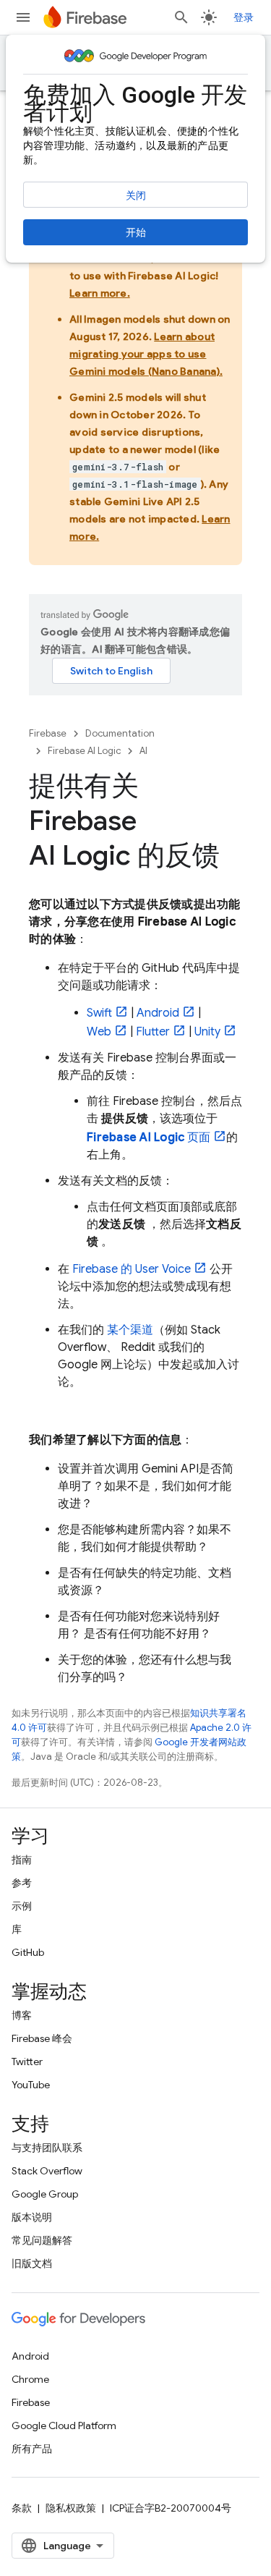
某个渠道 (130, 1330)
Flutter (153, 1032)
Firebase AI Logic (84, 751)
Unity (207, 1032)
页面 (149, 1137)
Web (99, 1032)
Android (158, 1013)
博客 (22, 2015)
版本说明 (32, 2217)
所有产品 (32, 2449)
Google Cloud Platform (64, 2425)
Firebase (48, 733)
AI (143, 751)
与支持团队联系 (47, 2148)
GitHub (28, 1952)
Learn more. (100, 293)
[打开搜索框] (181, 17)
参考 (22, 1883)
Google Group (45, 2194)
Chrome (30, 2379)
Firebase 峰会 (42, 2038)
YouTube (31, 2085)
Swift (99, 1013)
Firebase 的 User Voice (132, 1269)
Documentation (120, 733)
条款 (22, 2508)
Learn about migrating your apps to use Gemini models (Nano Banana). (146, 354)
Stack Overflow (47, 2171)
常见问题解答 (42, 2240)
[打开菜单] (23, 17)
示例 (22, 1906)
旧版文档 (32, 2263)
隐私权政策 (71, 2508)
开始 (136, 232)
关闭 (136, 195)
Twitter (27, 2062)
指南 (22, 1860)
